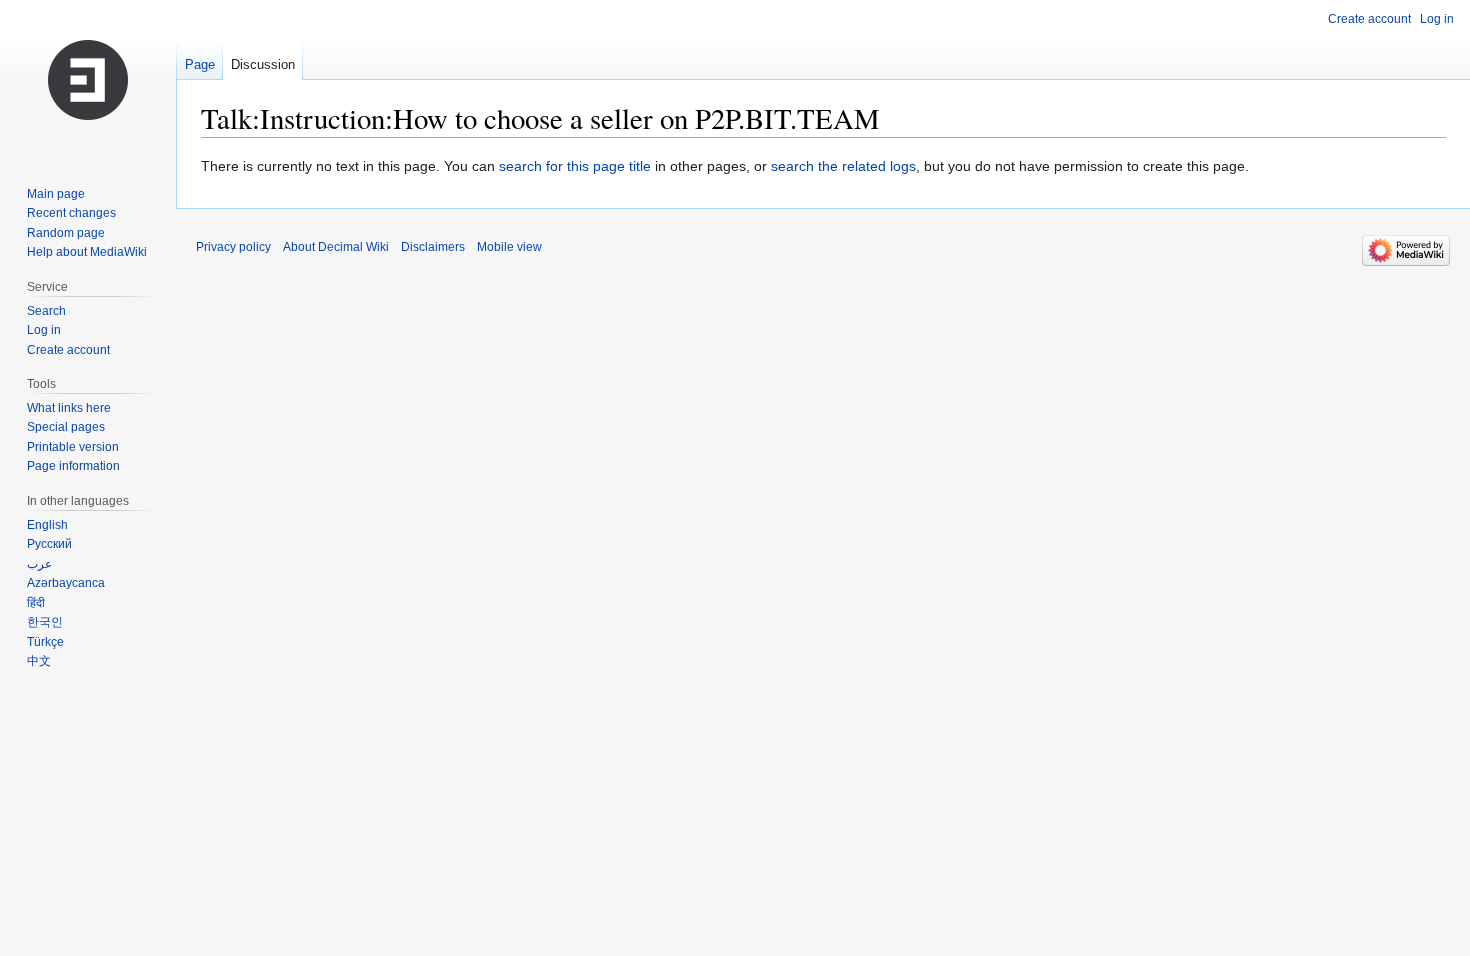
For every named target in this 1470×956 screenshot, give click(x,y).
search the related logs (843, 166)
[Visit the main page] (88, 80)
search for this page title (575, 166)
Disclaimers (433, 247)
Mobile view (509, 247)
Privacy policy (233, 247)
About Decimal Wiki (336, 247)
